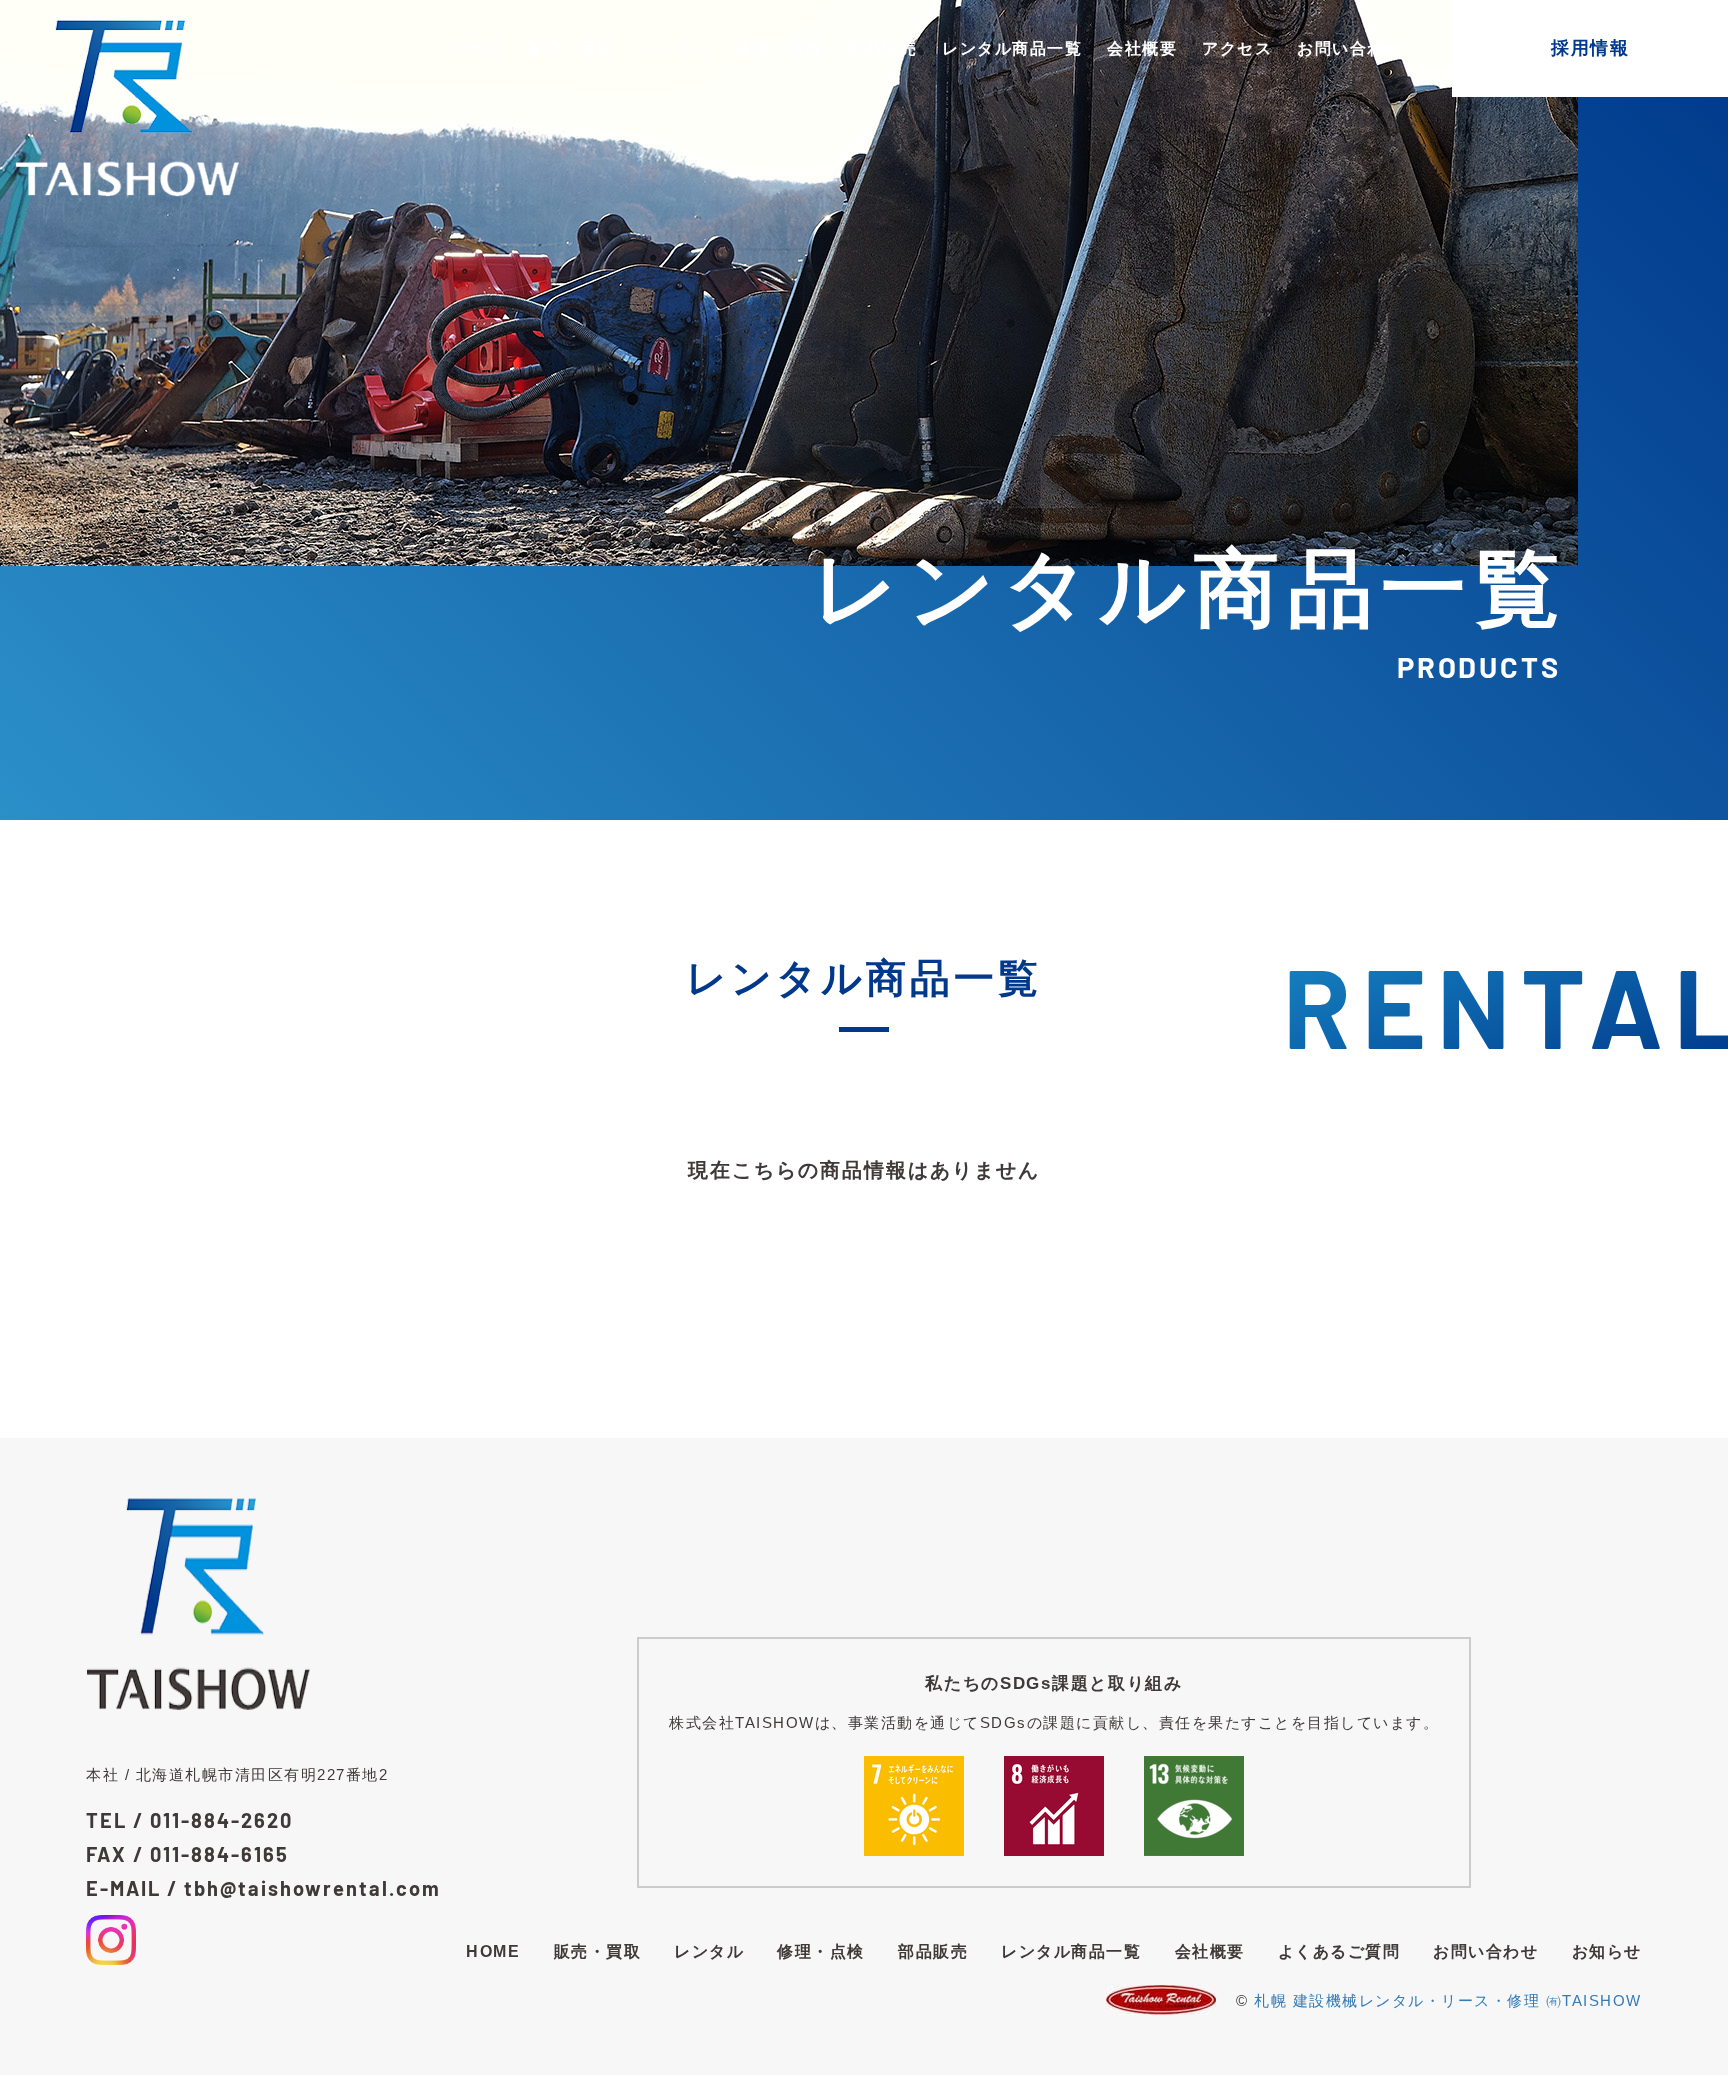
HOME (475, 48)
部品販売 (882, 48)
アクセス (1237, 48)
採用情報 (1590, 48)
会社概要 (1142, 48)
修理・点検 (779, 48)
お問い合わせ (1349, 48)
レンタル (675, 48)
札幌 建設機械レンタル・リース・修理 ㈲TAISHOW (1448, 2000)
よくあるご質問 (1339, 1951)
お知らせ (1607, 1951)
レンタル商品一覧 (1012, 48)
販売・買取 (571, 48)
